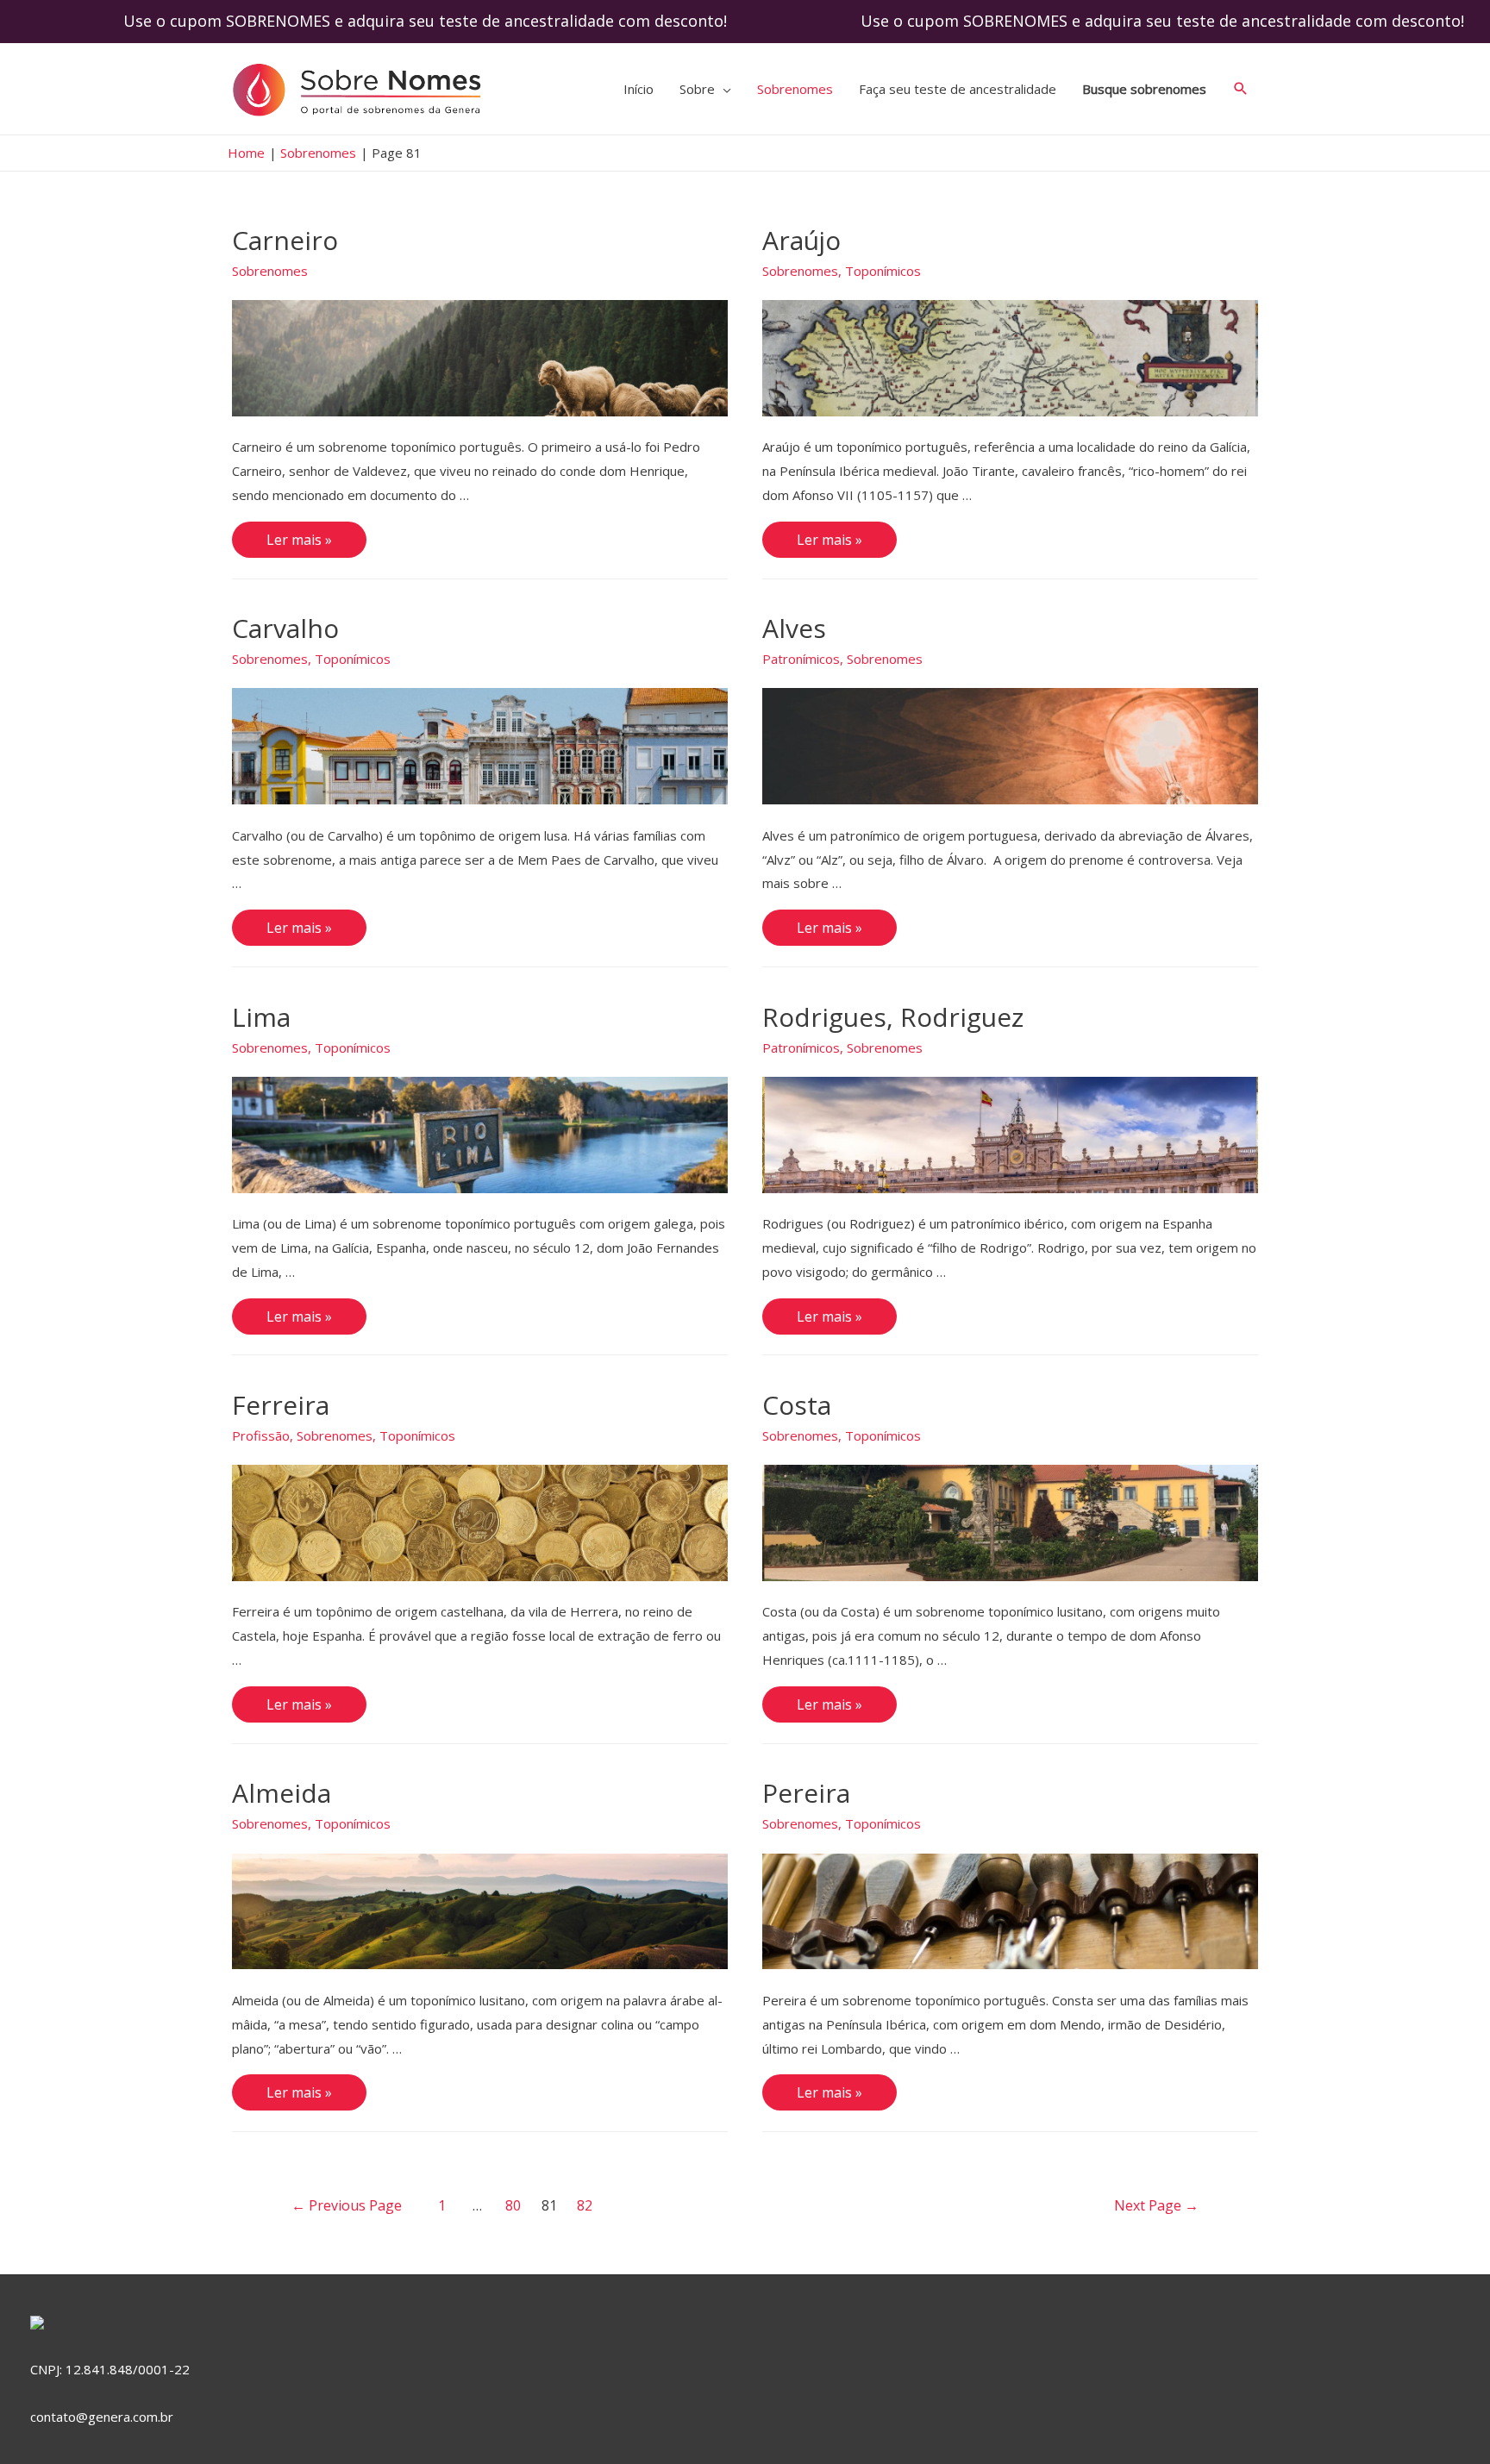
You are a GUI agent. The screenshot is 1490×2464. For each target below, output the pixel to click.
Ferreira (281, 1405)
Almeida (282, 1793)
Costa (797, 1405)
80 (513, 2205)
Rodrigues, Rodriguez (893, 1017)
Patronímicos (801, 659)
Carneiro (285, 240)
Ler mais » (299, 537)
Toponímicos (883, 271)
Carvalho (285, 628)
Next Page (1156, 2205)
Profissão (261, 1435)
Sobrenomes (270, 271)
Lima (261, 1017)
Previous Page (347, 2205)
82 (585, 2205)
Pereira (806, 1793)
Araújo (801, 240)
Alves (794, 628)
